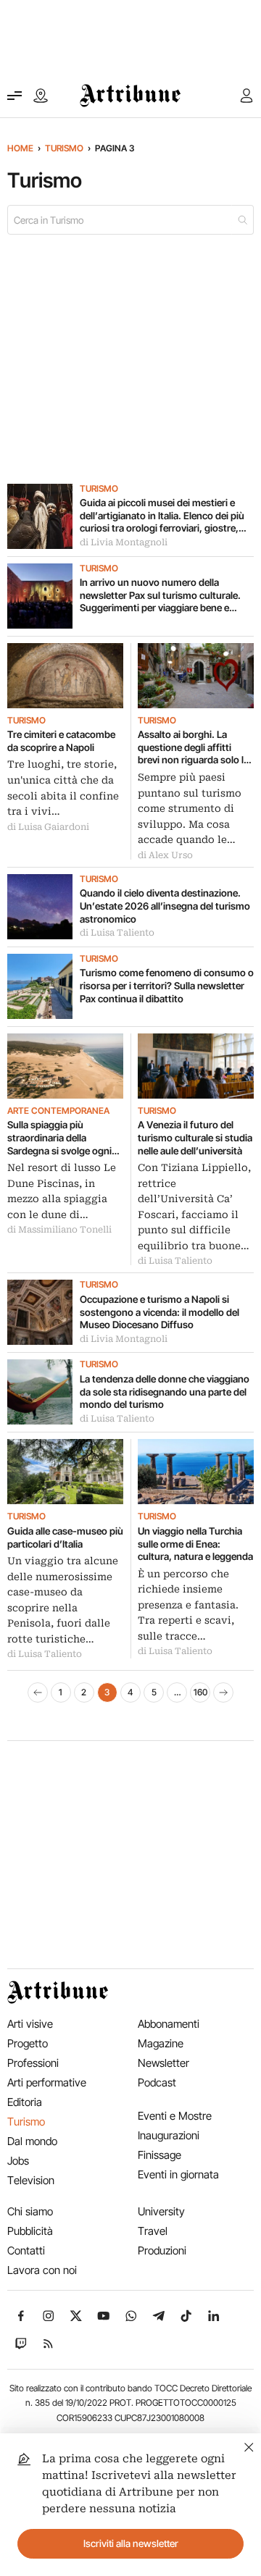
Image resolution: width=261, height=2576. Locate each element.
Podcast (157, 2082)
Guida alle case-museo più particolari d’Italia (65, 1537)
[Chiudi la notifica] (249, 2445)
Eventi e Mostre (175, 2116)
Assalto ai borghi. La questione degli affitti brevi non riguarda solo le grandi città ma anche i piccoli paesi (193, 748)
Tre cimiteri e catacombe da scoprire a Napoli (61, 741)
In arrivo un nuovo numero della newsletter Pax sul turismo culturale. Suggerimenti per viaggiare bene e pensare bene (160, 596)
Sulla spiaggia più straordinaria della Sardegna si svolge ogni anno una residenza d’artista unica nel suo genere (59, 1138)
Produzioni (162, 2250)
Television (31, 2180)
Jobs (18, 2161)
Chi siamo (30, 2211)
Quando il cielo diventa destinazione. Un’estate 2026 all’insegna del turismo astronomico (165, 906)
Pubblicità (30, 2231)
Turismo (64, 148)
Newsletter (163, 2063)
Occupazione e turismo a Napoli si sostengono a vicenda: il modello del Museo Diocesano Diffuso (159, 1312)
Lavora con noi (42, 2270)
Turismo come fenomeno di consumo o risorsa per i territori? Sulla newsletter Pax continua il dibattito (167, 985)
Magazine (161, 2043)
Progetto (28, 2043)
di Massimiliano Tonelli (59, 1230)
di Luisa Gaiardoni (48, 827)
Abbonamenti (169, 2024)
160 (200, 1692)
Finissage (159, 2155)
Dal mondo (32, 2141)
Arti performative (47, 2082)
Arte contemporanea (58, 1111)
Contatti (26, 2250)
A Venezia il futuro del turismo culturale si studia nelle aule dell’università (195, 1137)
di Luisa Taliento (117, 933)
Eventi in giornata (178, 2174)
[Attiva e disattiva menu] (14, 96)
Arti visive (30, 2024)
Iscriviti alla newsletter (131, 2543)
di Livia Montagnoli (124, 542)
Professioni (33, 2063)
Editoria (25, 2102)
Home (20, 148)
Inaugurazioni (169, 2135)
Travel (153, 2231)
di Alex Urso (165, 855)
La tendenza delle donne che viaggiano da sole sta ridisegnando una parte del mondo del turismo (165, 1392)
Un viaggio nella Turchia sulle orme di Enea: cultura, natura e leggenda (195, 1544)
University (161, 2211)
